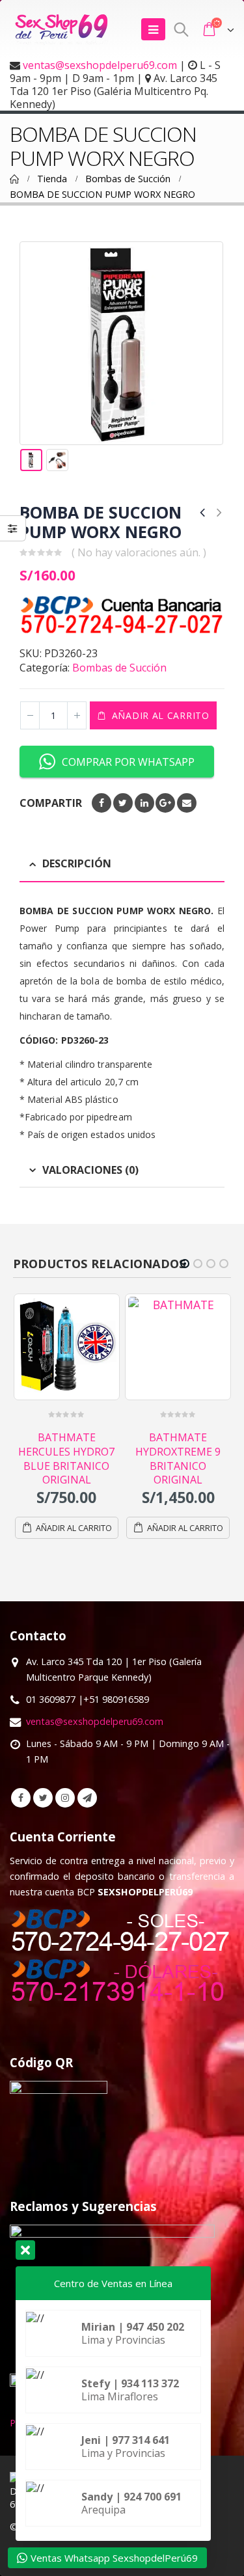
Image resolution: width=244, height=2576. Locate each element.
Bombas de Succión (119, 668)
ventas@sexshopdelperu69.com (100, 65)
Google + (165, 803)
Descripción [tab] (77, 863)
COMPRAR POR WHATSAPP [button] (128, 762)
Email (187, 803)
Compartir (51, 803)
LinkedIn (144, 803)
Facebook (102, 803)
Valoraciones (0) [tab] (90, 1170)
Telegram (87, 1798)
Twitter (123, 803)
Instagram (65, 1798)
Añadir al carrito (161, 715)
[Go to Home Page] (14, 179)
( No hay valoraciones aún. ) (139, 552)
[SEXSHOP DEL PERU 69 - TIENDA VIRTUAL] (62, 29)
